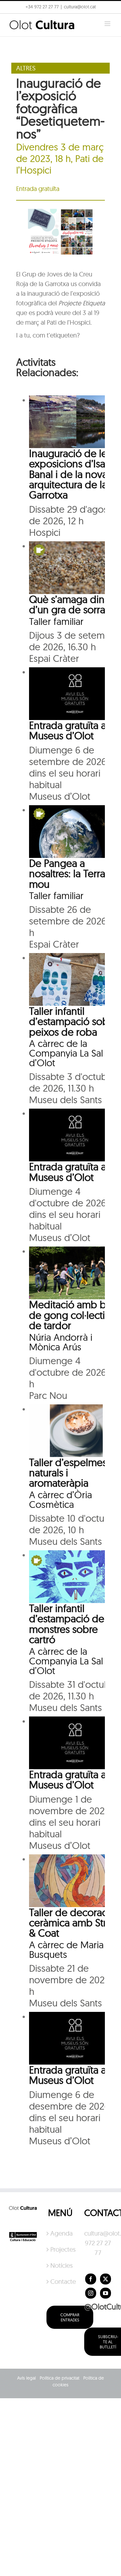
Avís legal (26, 2378)
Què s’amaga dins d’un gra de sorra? (70, 604)
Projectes (61, 2249)
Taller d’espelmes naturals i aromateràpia (68, 1473)
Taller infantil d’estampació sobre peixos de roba (73, 1021)
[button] (14, 21)
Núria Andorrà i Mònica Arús (61, 1342)
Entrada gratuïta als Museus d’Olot (71, 730)
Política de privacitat (60, 2378)
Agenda (61, 2233)
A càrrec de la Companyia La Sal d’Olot (66, 1053)
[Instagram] (91, 2293)
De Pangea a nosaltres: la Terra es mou (73, 874)
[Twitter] (106, 2279)
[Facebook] (91, 2279)
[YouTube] (106, 2293)
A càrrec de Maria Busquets (66, 1950)
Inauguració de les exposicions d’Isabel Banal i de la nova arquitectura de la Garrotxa (74, 474)
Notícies (61, 2265)
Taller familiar (56, 621)
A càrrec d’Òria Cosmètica (60, 1500)
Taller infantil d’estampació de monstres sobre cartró (67, 1624)
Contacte (61, 2281)
